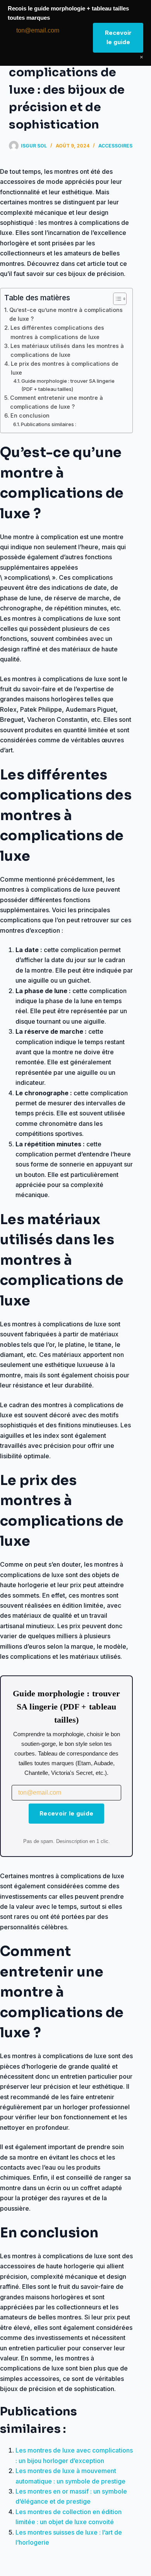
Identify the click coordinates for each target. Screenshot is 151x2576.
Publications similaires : (49, 424)
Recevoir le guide (66, 1813)
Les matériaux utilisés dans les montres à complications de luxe (67, 350)
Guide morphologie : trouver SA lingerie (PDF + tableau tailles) (68, 385)
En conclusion (30, 415)
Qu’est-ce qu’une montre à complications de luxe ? (66, 314)
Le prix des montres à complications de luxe (65, 368)
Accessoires (115, 146)
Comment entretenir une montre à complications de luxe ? (57, 402)
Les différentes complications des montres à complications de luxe (57, 332)
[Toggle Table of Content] (116, 299)
